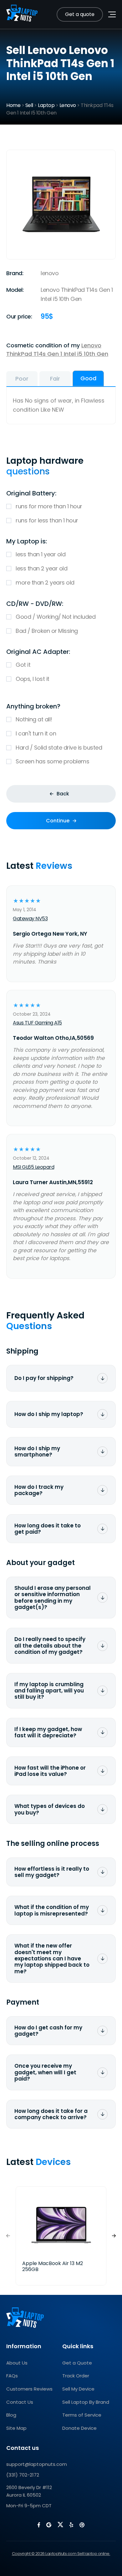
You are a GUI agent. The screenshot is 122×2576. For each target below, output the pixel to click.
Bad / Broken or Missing (47, 631)
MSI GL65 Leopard (33, 1167)
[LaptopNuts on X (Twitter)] (60, 2525)
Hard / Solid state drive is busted (59, 748)
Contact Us (20, 2402)
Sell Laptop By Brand (86, 2402)
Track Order (76, 2376)
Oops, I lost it (33, 679)
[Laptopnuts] (22, 14)
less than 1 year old (41, 554)
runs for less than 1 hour (47, 520)
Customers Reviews (29, 2389)
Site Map (16, 2428)
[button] (114, 2236)
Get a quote (80, 14)
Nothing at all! (34, 719)
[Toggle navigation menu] (112, 14)
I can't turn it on (36, 733)
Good (88, 378)
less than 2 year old (41, 568)
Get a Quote (77, 2363)
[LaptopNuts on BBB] (82, 2525)
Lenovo (68, 105)
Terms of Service (82, 2415)
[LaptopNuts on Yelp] (71, 2525)
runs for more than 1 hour (49, 506)
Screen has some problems (52, 761)
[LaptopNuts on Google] (49, 2525)
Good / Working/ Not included (56, 617)
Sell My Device (78, 2389)
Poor (22, 379)
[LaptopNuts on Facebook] (39, 2525)
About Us (17, 2363)
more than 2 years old (45, 583)
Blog (11, 2415)
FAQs (12, 2376)
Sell (29, 105)
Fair (55, 379)
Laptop (46, 105)
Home (13, 105)
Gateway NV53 (30, 919)
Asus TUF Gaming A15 (37, 1023)
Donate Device (79, 2428)
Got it (23, 665)
